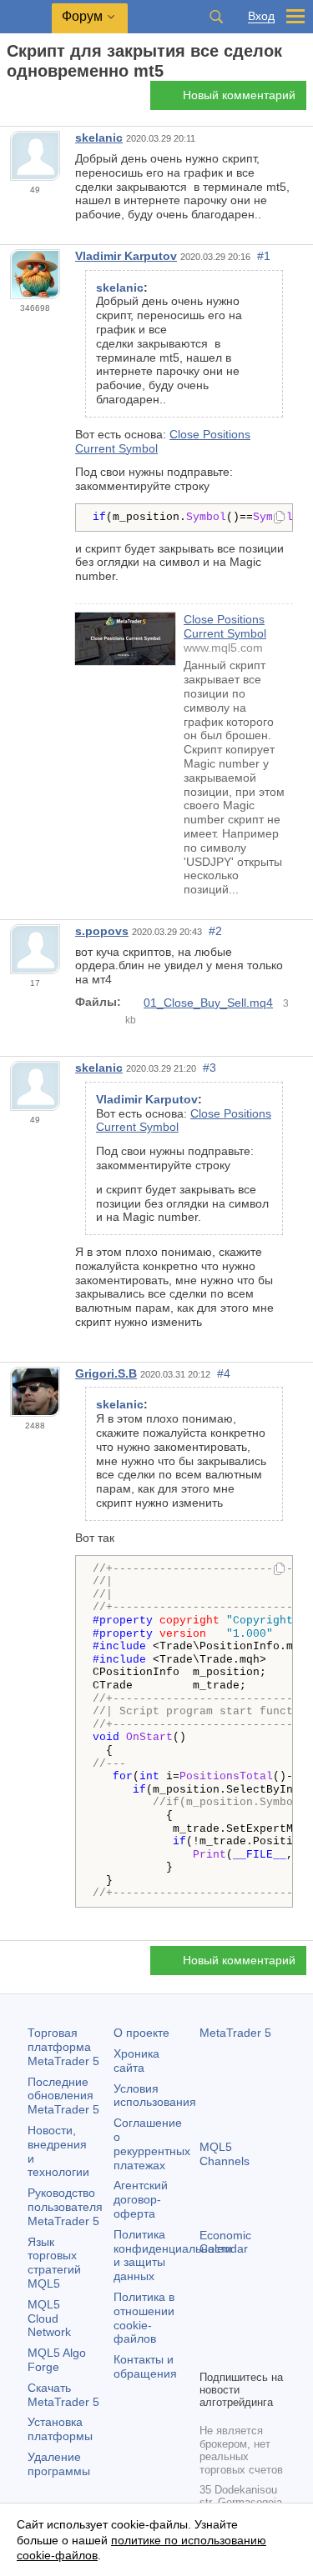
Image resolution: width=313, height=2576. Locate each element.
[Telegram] (236, 2328)
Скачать (63, 2395)
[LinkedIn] (236, 2354)
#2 (215, 931)
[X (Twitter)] (263, 2328)
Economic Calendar (225, 2242)
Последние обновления (63, 2096)
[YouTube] (210, 2354)
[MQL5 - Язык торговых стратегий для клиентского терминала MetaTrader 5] (26, 17)
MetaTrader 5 (235, 2033)
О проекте (141, 2033)
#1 (264, 256)
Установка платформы (60, 2429)
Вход (261, 16)
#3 (210, 1068)
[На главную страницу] (12, 100)
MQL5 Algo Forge (57, 2360)
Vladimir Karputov (126, 256)
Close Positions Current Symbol (225, 626)
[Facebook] (210, 2328)
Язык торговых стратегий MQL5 (54, 2263)
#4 (224, 1373)
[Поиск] (216, 17)
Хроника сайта (136, 2061)
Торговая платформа (63, 2047)
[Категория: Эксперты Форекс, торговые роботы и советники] (32, 100)
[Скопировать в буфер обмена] (279, 518)
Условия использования (155, 2096)
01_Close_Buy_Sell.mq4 (208, 1003)
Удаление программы (59, 2464)
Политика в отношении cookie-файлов (144, 2318)
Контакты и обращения (145, 2366)
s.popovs (102, 931)
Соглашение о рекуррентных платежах (152, 2143)
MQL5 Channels (225, 2154)
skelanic (99, 138)
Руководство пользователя (65, 2207)
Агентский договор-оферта (141, 2199)
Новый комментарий (239, 95)
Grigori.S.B (106, 1373)
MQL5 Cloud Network (49, 2318)
